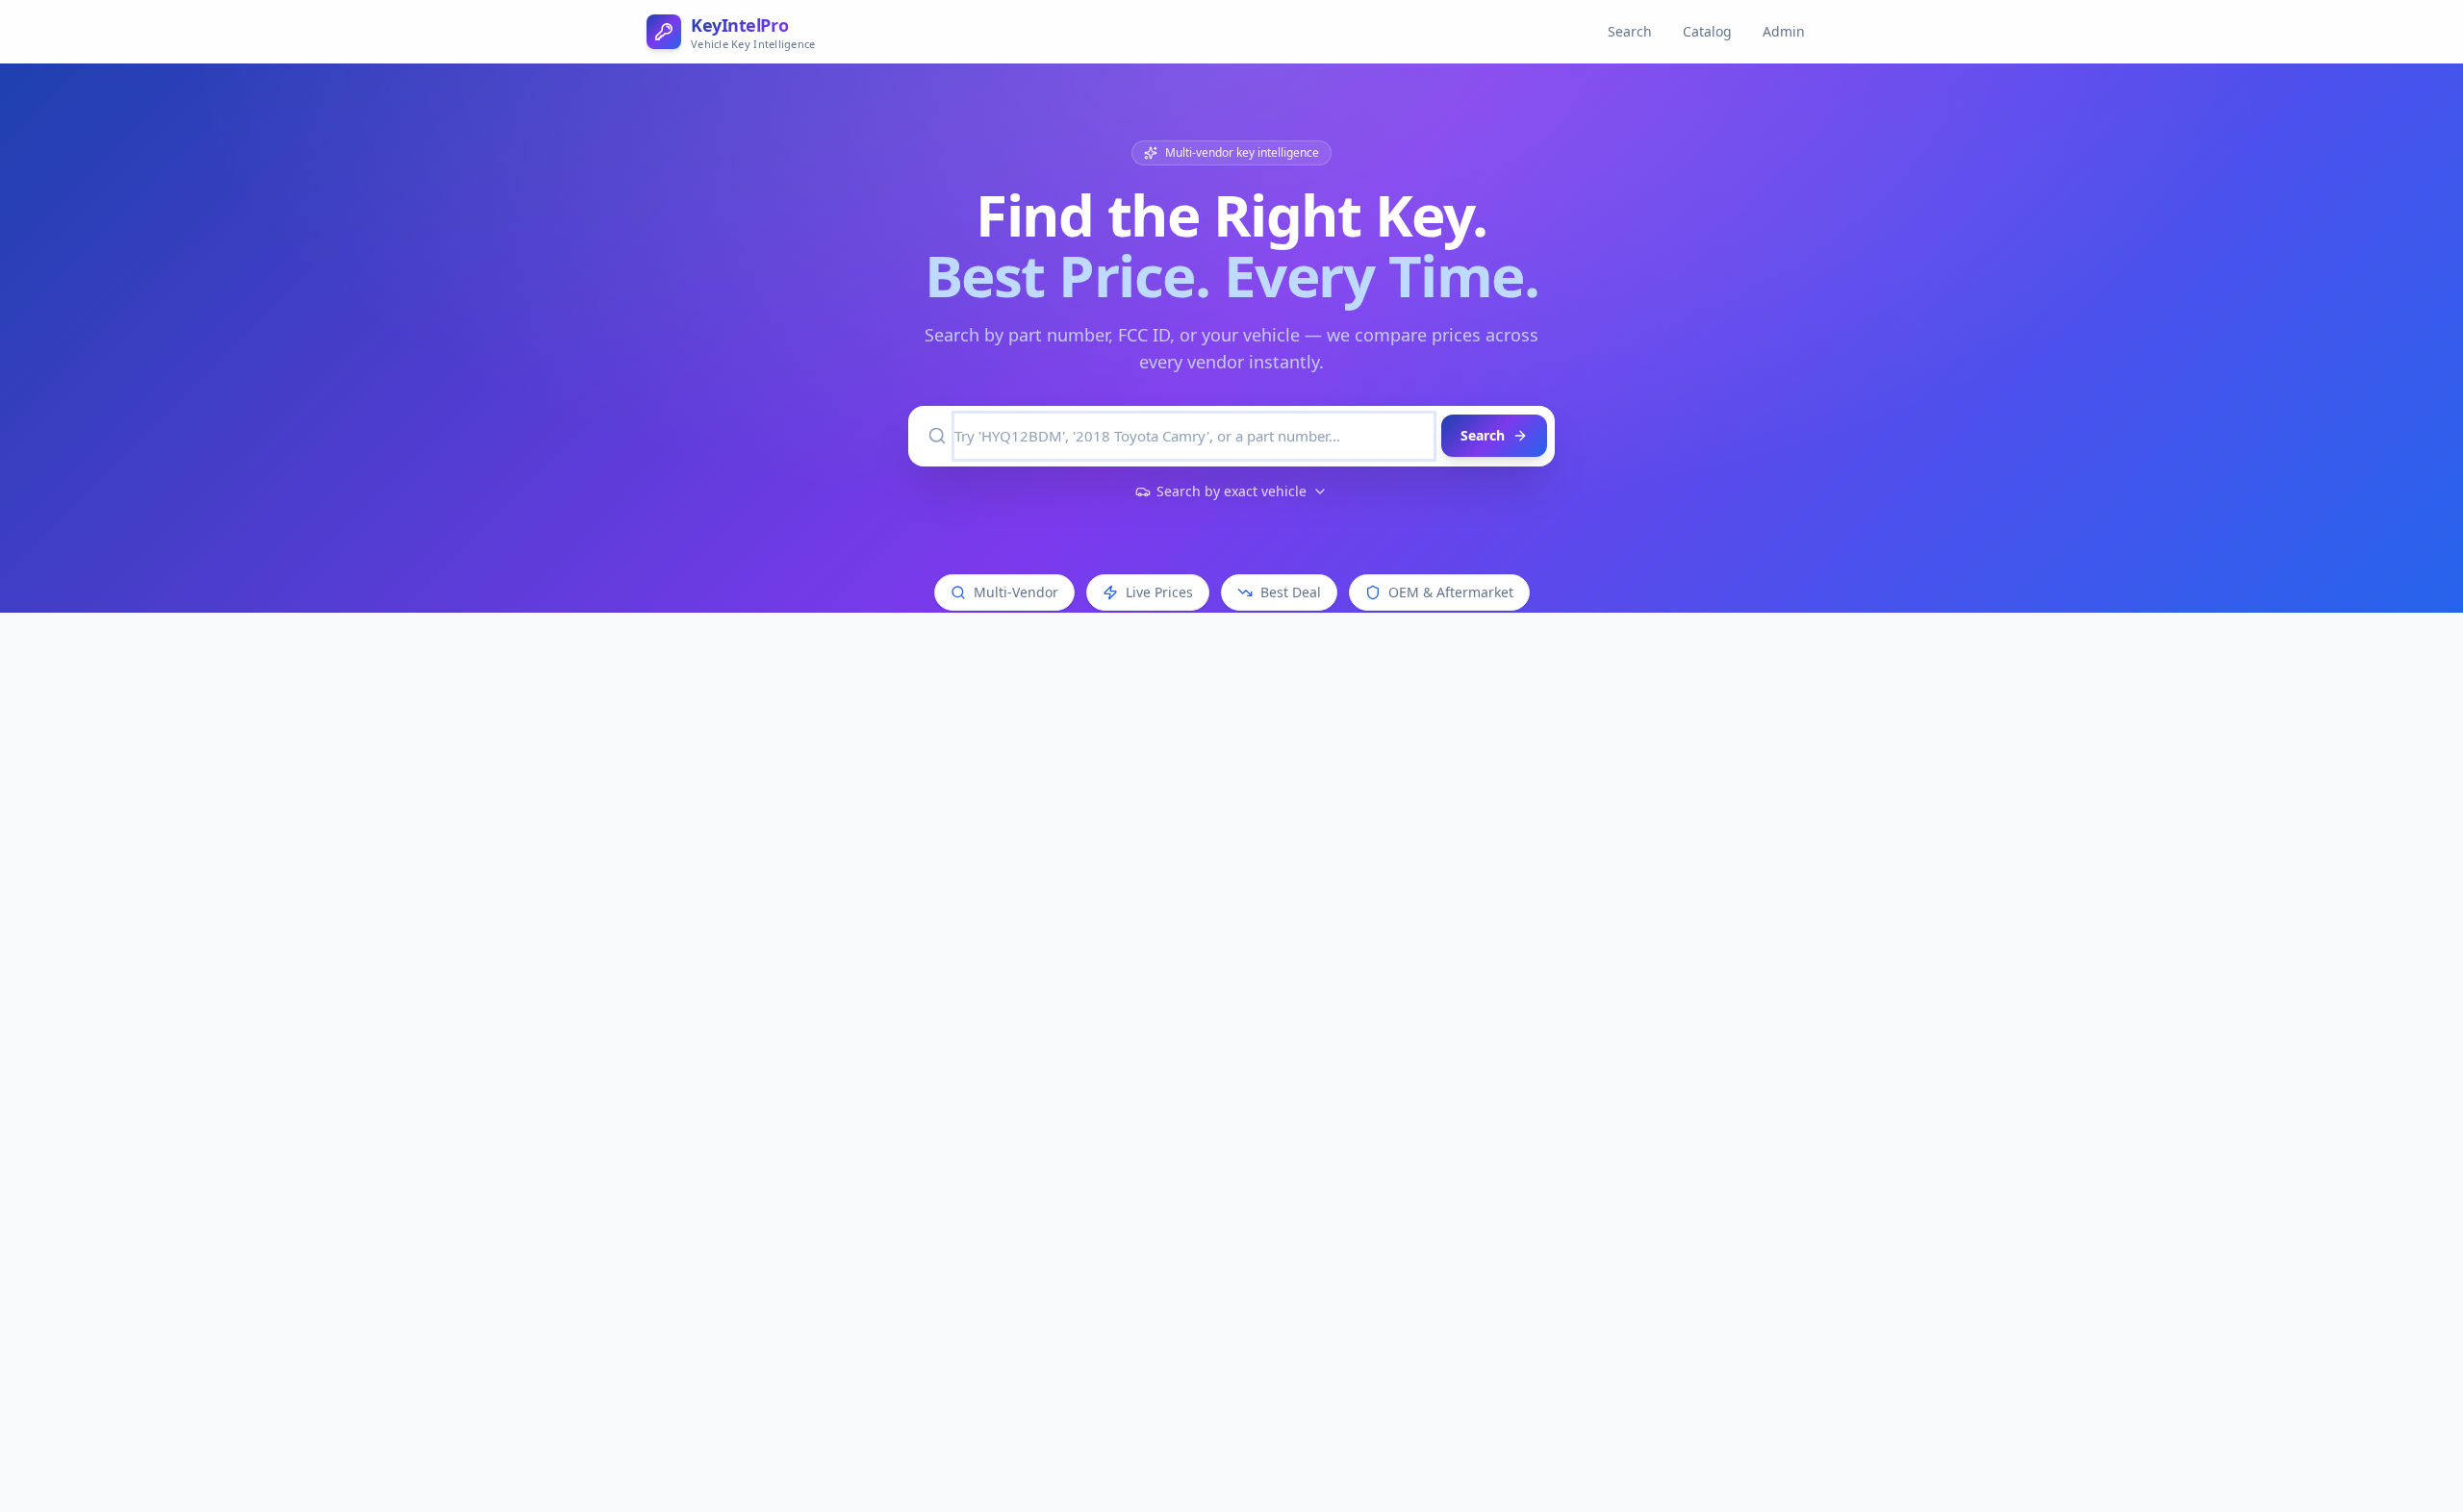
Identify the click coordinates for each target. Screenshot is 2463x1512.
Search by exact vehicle (1231, 491)
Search (1630, 31)
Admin (1784, 31)
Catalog (1707, 31)
